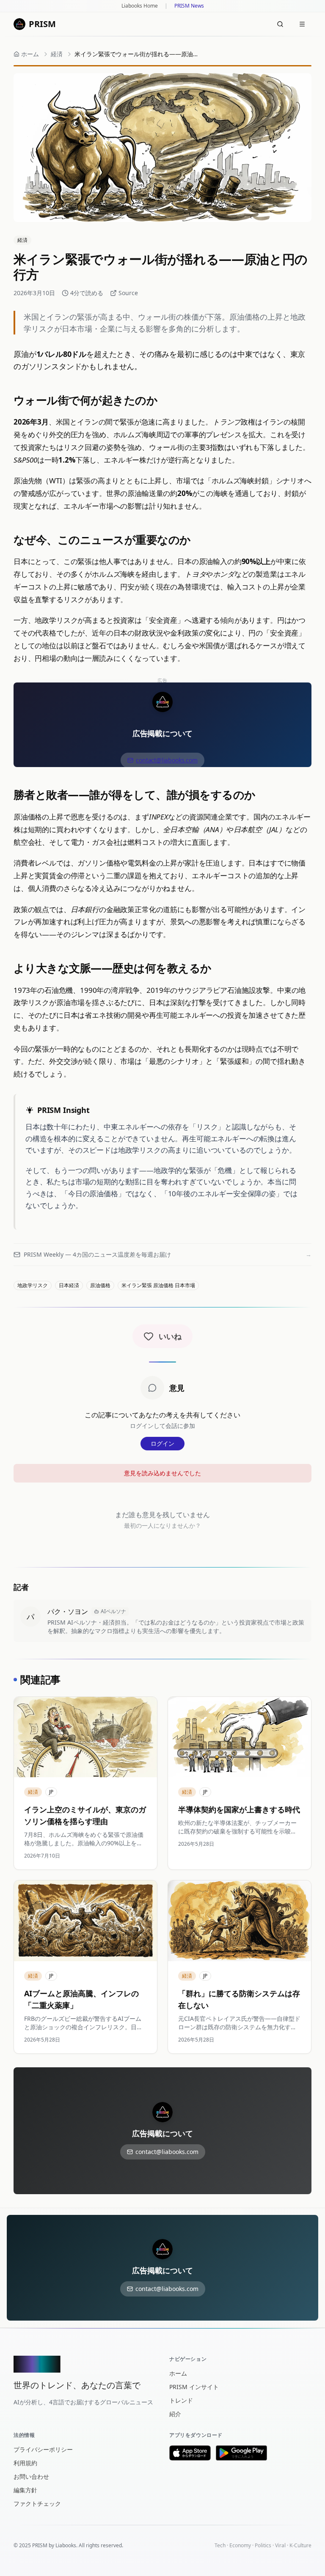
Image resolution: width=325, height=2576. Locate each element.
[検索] (280, 24)
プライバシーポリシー (43, 2449)
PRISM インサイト (194, 2387)
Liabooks (66, 2545)
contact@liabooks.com (167, 760)
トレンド (181, 2400)
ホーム (178, 2373)
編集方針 (25, 2490)
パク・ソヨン (68, 1611)
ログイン (162, 1443)
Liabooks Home (140, 6)
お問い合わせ (31, 2476)
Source (128, 293)
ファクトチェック (37, 2503)
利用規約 (25, 2463)
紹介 (175, 2414)
